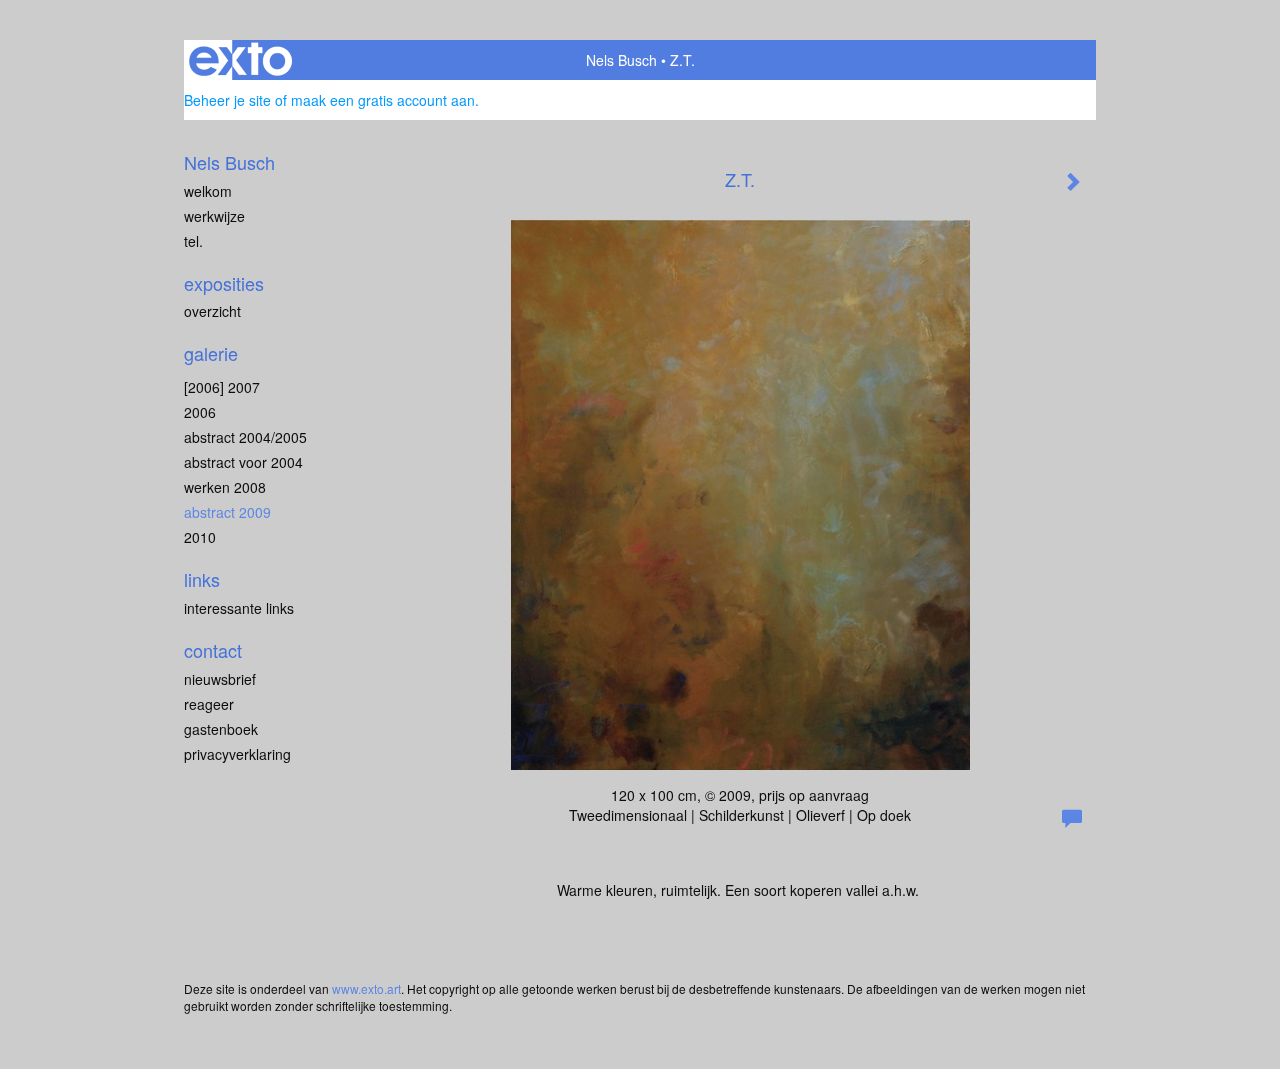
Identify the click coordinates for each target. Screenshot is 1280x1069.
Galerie (211, 353)
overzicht (212, 311)
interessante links (239, 608)
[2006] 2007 (222, 387)
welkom (208, 191)
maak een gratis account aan (383, 100)
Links (202, 579)
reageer (209, 704)
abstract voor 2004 (243, 462)
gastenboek (221, 729)
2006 (200, 412)
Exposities (224, 283)
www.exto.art (366, 988)
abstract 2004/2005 (245, 437)
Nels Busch (621, 60)
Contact (213, 650)
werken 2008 (225, 487)
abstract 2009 (227, 512)
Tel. (193, 241)
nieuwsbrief (220, 679)
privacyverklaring (237, 754)
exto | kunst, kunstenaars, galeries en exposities (240, 60)
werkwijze (214, 216)
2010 (200, 537)
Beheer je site (227, 100)
